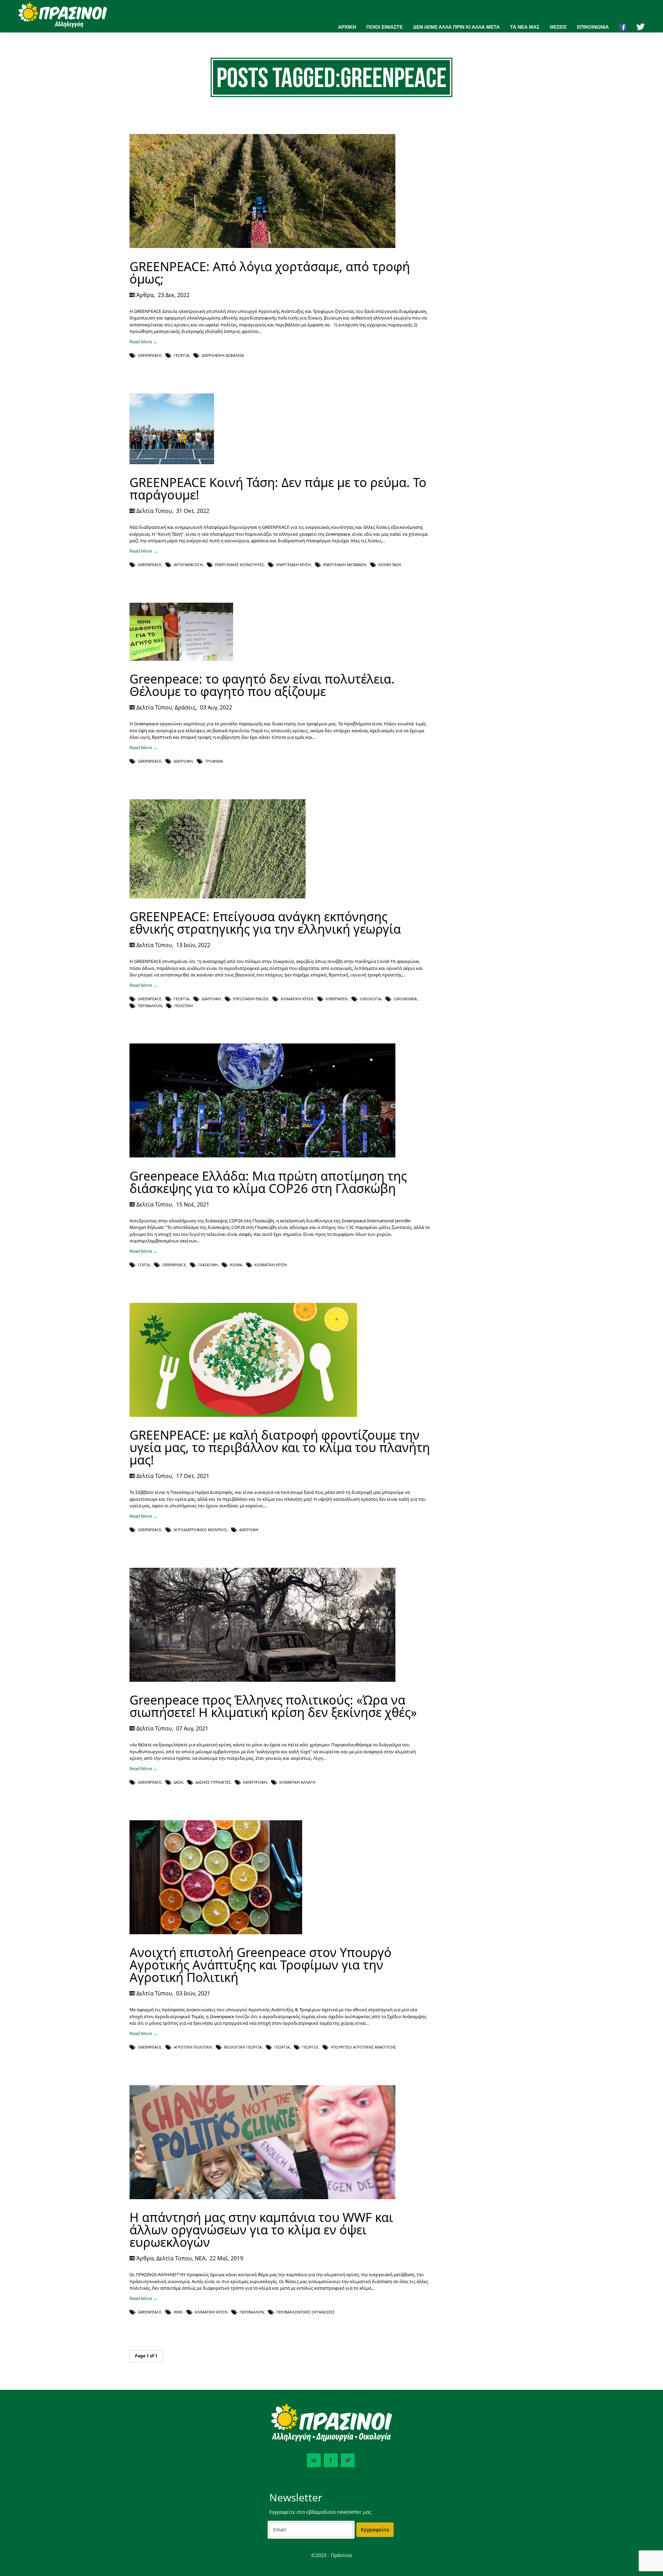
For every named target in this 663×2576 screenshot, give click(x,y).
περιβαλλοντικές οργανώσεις (305, 2312)
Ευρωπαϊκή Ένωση (251, 999)
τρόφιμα (214, 761)
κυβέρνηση (337, 999)
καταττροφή (255, 1782)
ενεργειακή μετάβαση (345, 565)
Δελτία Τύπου (154, 511)
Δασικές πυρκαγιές (213, 1782)
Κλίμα (236, 1265)
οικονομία (405, 999)
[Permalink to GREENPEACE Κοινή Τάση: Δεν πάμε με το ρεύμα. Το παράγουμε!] (172, 462)
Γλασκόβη (208, 1265)
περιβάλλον (150, 1006)
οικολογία (371, 999)
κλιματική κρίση (297, 999)
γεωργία (181, 355)
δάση (178, 1782)
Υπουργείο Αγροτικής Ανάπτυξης (363, 2047)
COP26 (144, 1265)
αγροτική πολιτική (193, 2047)
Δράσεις (185, 707)
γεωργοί (310, 2047)
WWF (178, 2312)
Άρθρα (145, 295)
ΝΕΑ (200, 2258)
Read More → (143, 342)
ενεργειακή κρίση (294, 565)
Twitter (348, 2460)
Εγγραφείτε (375, 2530)
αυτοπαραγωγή (188, 565)
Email (314, 2460)
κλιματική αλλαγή (297, 1782)
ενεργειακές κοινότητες (239, 565)
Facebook (331, 2460)
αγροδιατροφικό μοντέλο (200, 1530)
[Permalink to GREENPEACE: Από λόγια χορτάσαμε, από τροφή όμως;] (262, 246)
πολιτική (184, 1006)
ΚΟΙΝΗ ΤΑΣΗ (390, 565)
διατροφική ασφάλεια (223, 355)
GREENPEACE (150, 355)
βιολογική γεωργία (243, 2047)
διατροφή (183, 761)
